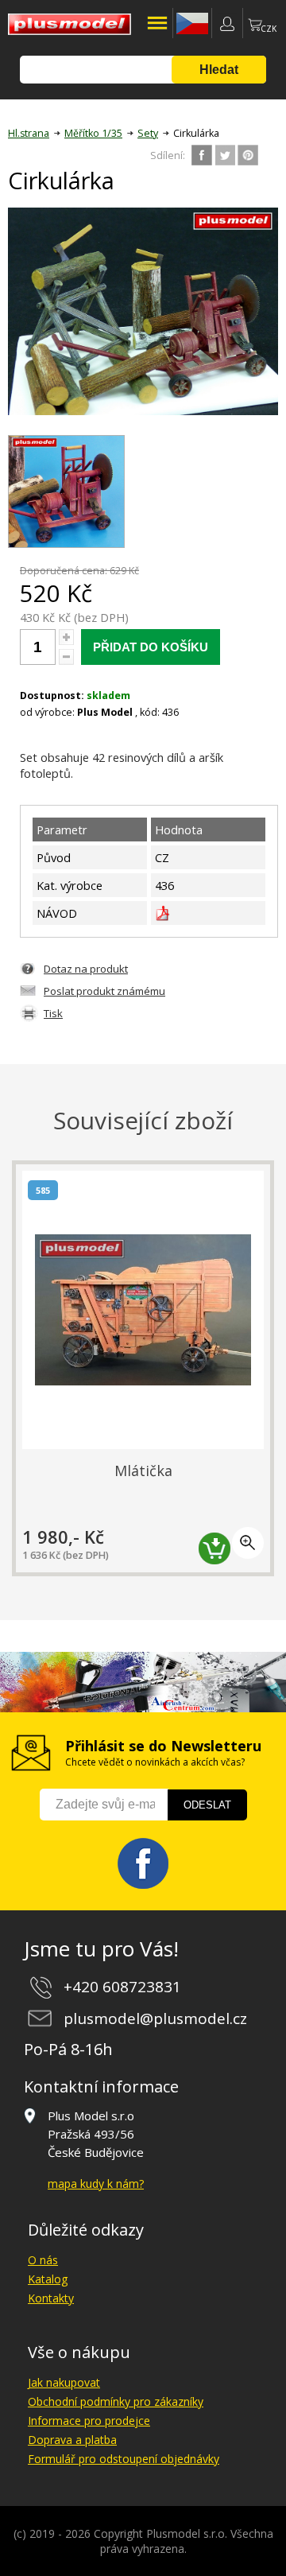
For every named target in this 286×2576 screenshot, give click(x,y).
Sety (148, 133)
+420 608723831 (122, 1987)
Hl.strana (29, 133)
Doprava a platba (72, 2440)
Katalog (48, 2279)
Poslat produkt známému (104, 991)
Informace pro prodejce (89, 2421)
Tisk (53, 1013)
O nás (43, 2260)
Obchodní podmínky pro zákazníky (116, 2401)
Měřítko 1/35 (93, 133)
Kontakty (51, 2298)
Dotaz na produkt (86, 969)
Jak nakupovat (64, 2382)
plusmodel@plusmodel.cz (155, 2018)
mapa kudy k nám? (96, 2184)
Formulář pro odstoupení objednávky (124, 2459)
